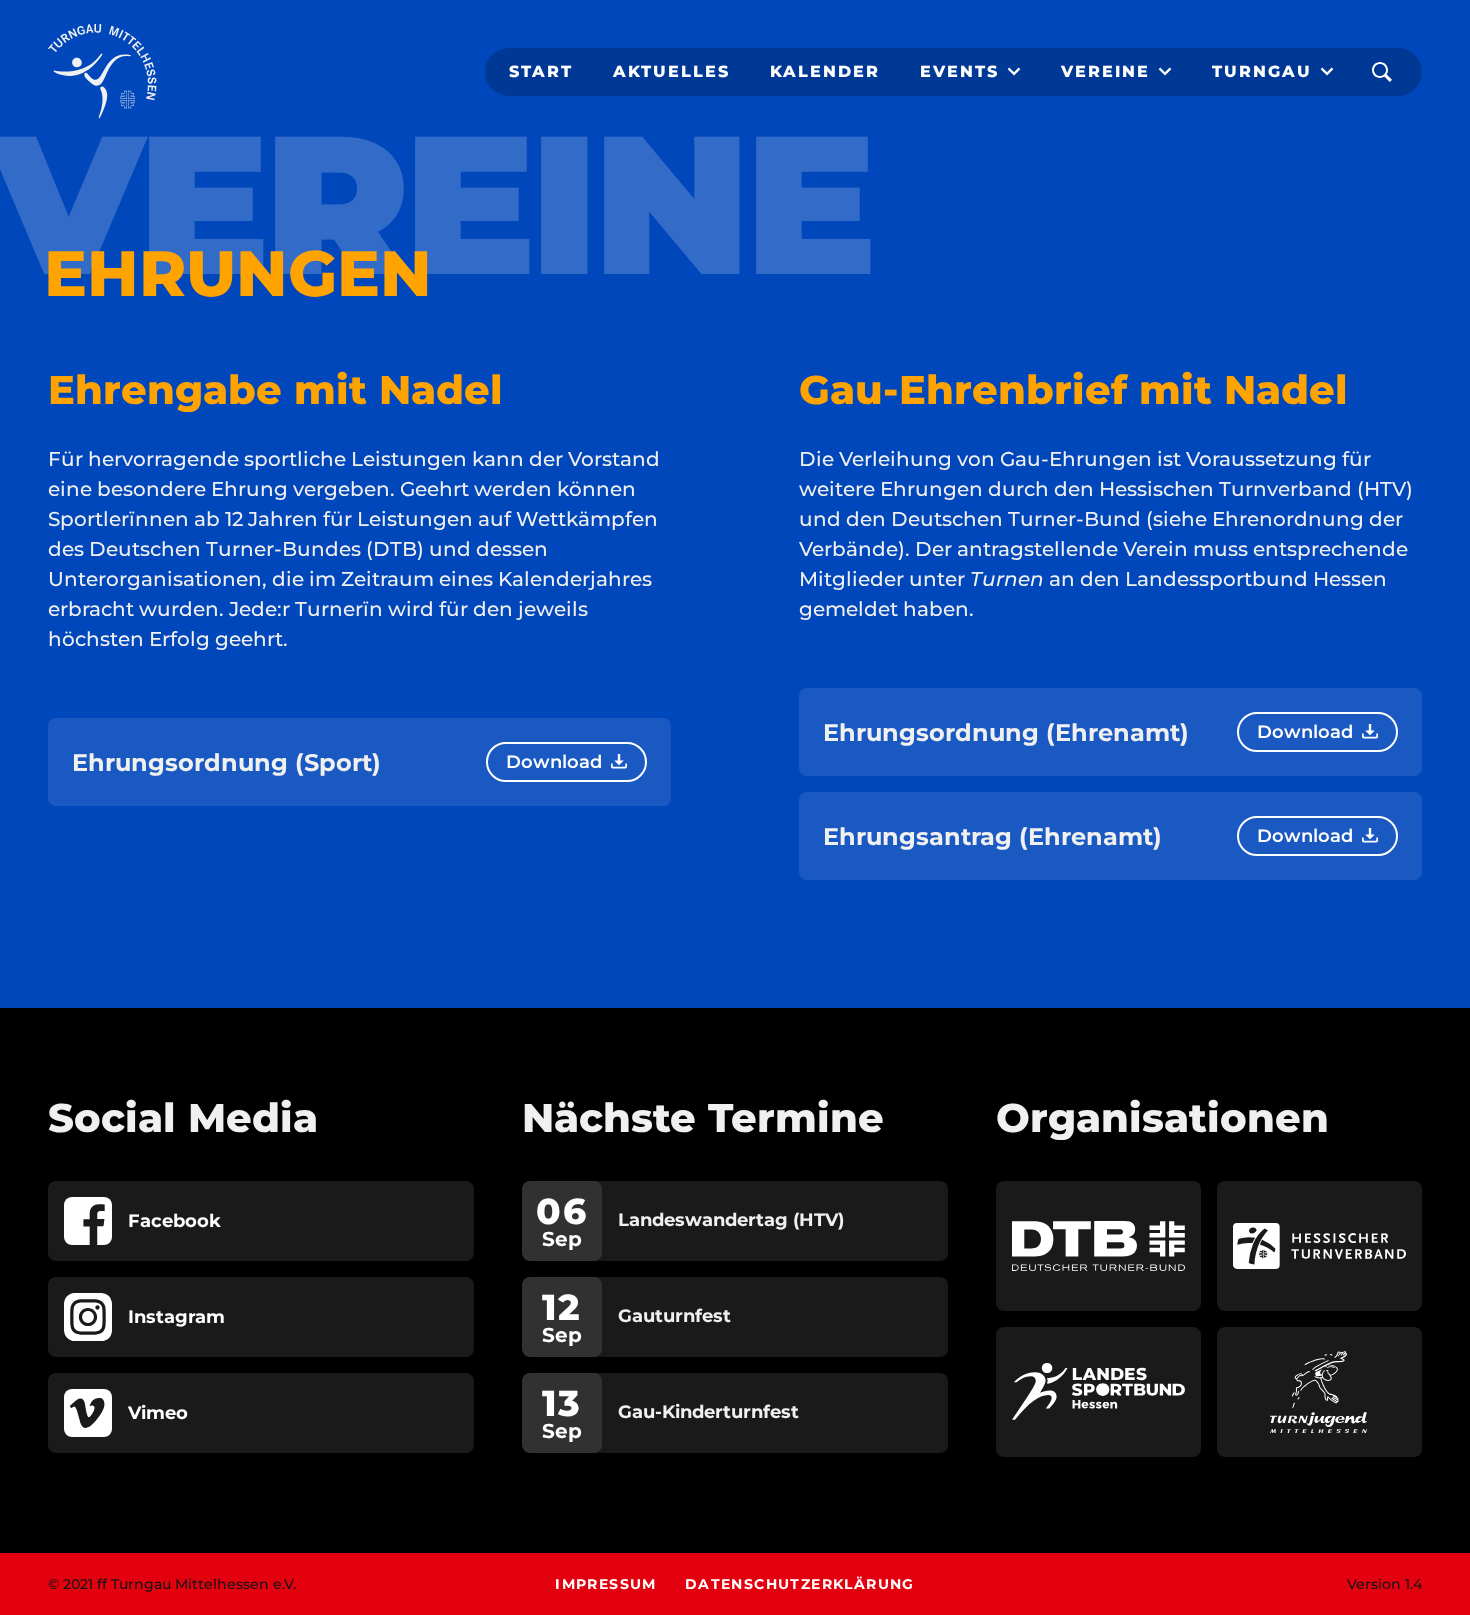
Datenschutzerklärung (800, 1584)
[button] (970, 72)
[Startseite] (102, 72)
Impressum (606, 1584)
